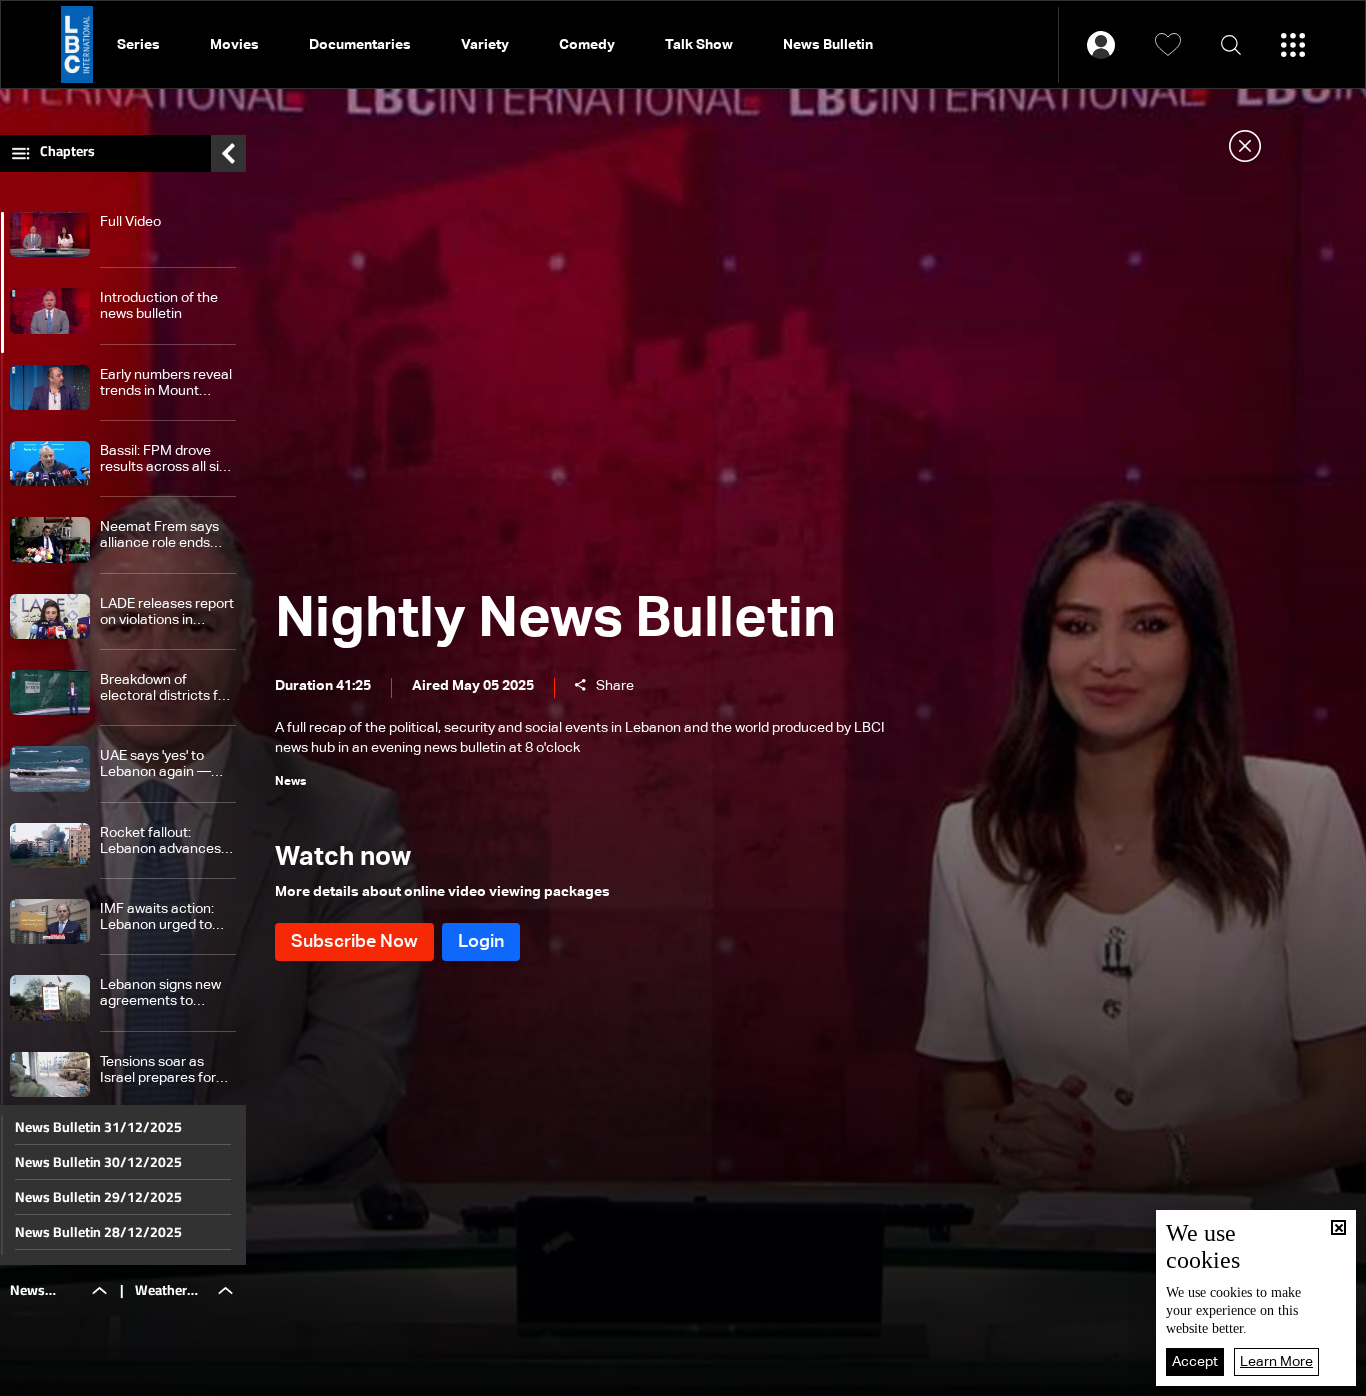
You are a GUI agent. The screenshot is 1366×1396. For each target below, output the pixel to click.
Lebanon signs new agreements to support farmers (160, 993)
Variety (485, 45)
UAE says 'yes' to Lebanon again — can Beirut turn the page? (159, 764)
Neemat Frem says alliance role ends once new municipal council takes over (162, 535)
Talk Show (699, 45)
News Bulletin (828, 45)
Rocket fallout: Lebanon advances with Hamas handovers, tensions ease (163, 841)
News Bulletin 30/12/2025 (98, 1162)
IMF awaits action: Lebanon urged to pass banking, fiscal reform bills (161, 917)
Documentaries (360, 45)
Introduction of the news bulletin (159, 306)
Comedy (587, 45)
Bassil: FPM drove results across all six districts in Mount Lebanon (163, 459)
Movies (234, 45)
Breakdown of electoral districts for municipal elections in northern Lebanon (165, 688)
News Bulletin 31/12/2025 (98, 1127)
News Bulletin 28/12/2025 (98, 1232)
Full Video (130, 222)
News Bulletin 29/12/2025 (98, 1197)
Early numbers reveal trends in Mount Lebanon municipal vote (166, 383)
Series (138, 45)
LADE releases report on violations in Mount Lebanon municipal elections (167, 612)
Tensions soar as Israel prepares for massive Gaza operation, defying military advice (158, 1070)
